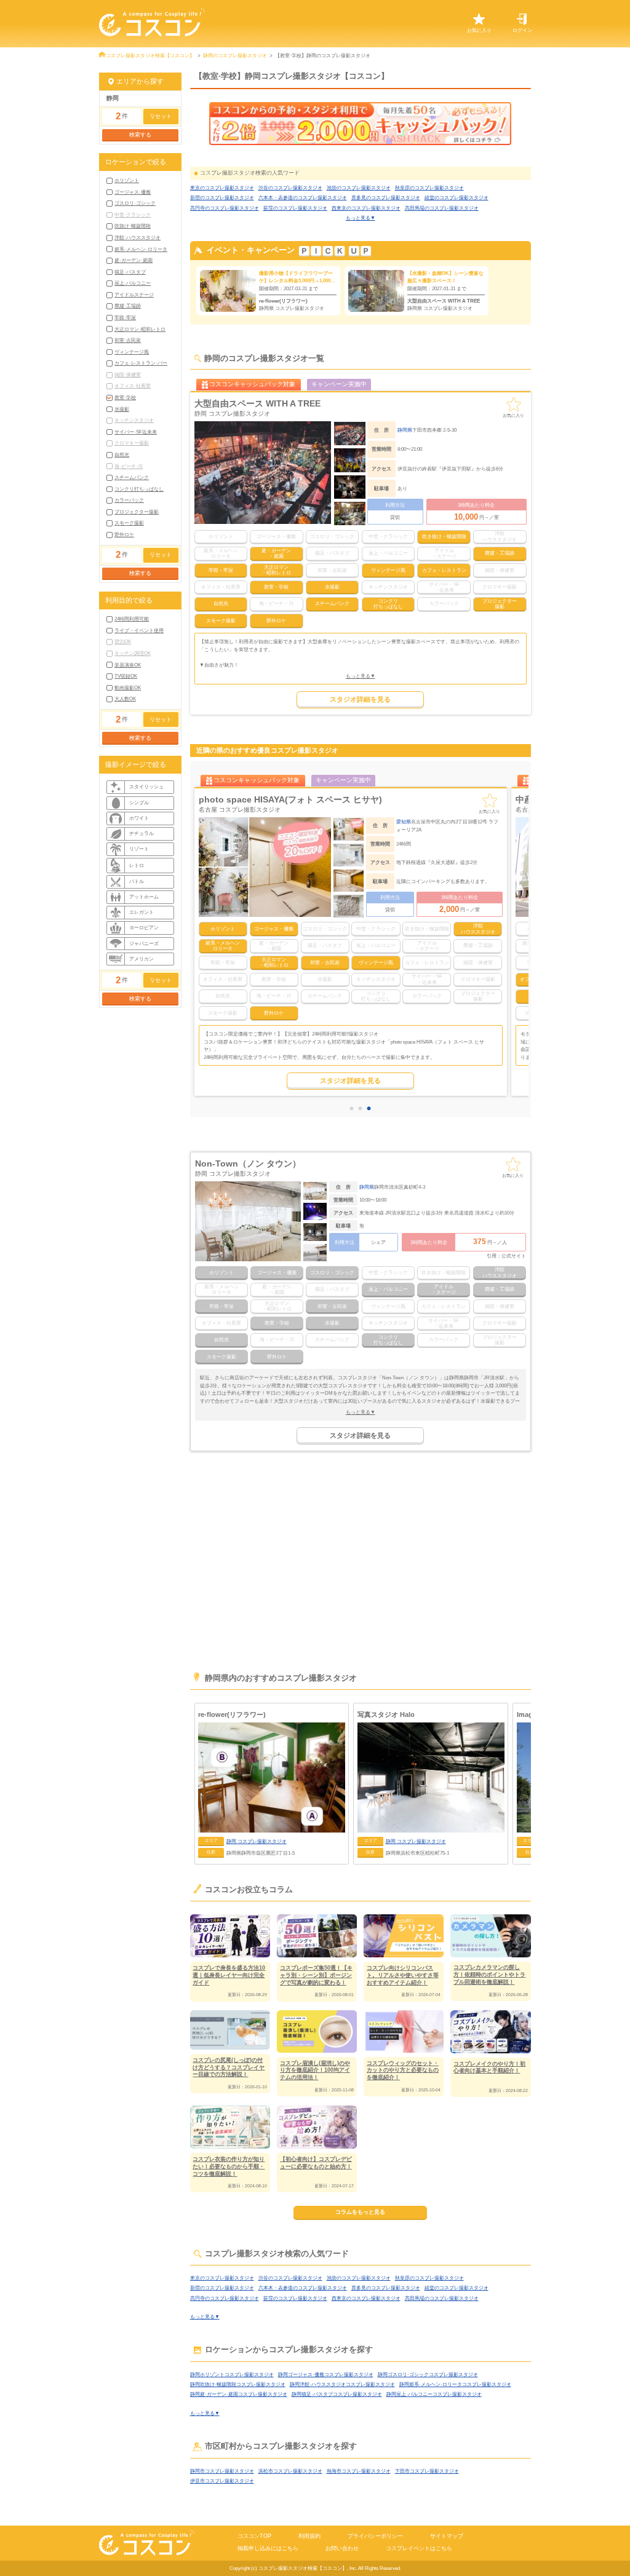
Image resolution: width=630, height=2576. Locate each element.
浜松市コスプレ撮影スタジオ (290, 2471)
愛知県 (404, 822)
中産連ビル (220, 799)
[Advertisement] (361, 1567)
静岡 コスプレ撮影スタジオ (232, 414)
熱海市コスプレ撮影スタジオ (359, 2471)
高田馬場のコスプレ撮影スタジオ (442, 208)
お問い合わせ (342, 2548)
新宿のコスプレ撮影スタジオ (222, 197)
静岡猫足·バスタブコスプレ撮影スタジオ (337, 2394)
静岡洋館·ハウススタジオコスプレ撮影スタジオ (342, 2384)
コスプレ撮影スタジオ (257, 1841)
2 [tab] (362, 1109)
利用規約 (309, 2536)
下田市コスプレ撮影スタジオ (427, 2471)
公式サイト (514, 1256)
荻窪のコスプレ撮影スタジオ (295, 208)
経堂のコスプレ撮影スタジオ (457, 197)
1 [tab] (354, 1109)
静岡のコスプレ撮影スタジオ (235, 55)
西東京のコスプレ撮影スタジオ (366, 208)
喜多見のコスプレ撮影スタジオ (386, 197)
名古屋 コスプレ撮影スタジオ (240, 810)
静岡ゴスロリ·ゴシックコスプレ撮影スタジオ (428, 2374)
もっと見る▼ (361, 218)
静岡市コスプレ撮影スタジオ (222, 2471)
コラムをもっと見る (360, 2212)
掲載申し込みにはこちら (268, 2548)
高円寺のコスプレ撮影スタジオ (225, 208)
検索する (140, 135)
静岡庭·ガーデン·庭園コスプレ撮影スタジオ (239, 2394)
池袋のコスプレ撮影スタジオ (359, 188)
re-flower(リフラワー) (232, 1714)
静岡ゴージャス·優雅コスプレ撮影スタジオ (326, 2374)
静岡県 (405, 430)
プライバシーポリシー (375, 2536)
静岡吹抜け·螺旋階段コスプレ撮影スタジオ (238, 2384)
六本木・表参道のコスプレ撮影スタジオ (303, 197)
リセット (161, 116)
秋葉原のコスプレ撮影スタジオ (429, 188)
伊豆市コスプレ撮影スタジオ (222, 2481)
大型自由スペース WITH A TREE (257, 403)
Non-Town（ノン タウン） (248, 1163)
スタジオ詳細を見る (360, 699)
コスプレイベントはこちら (419, 2548)
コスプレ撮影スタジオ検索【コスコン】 (150, 55)
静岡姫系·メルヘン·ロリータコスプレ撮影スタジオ (455, 2384)
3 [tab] (371, 1109)
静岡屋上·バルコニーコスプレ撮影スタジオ (434, 2394)
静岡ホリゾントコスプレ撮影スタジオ (232, 2374)
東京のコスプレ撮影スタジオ (222, 188)
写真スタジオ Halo (386, 1714)
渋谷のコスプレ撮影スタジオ (290, 188)
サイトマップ (447, 2536)
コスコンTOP (254, 2536)
